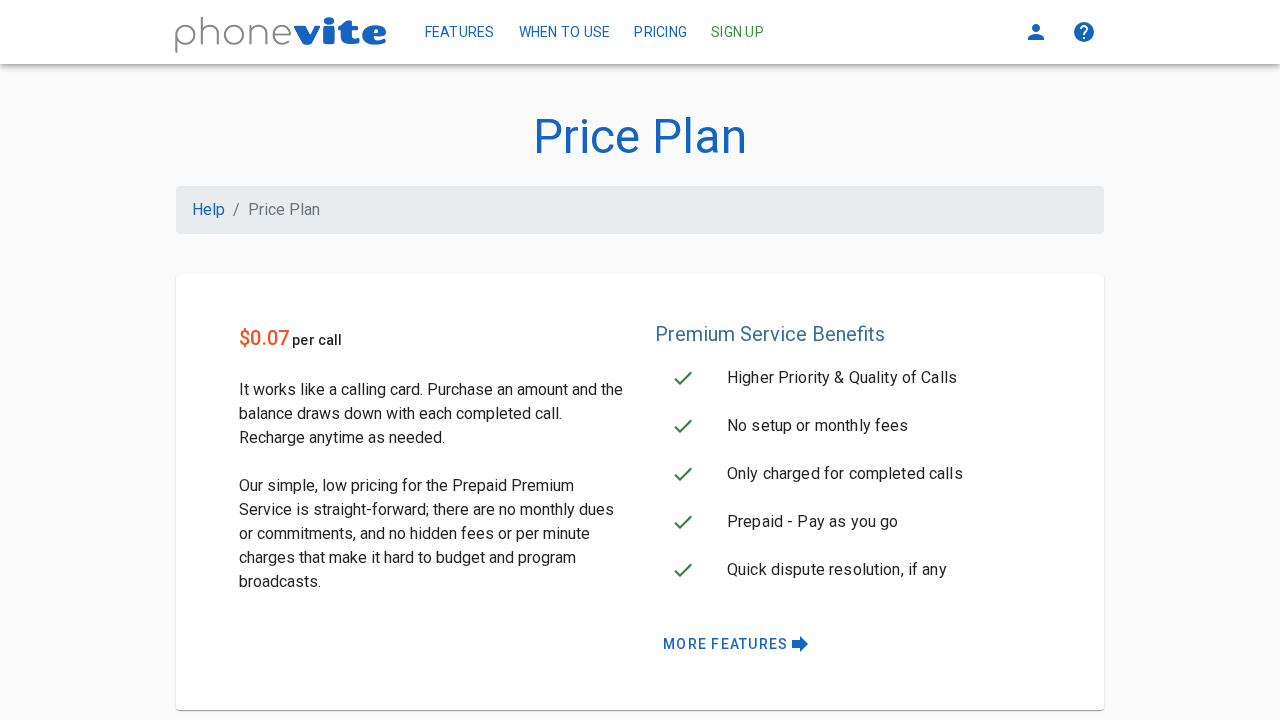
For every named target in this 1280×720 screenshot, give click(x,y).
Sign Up (737, 32)
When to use (565, 32)
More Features (737, 644)
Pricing (660, 32)
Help (208, 209)
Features (460, 32)
